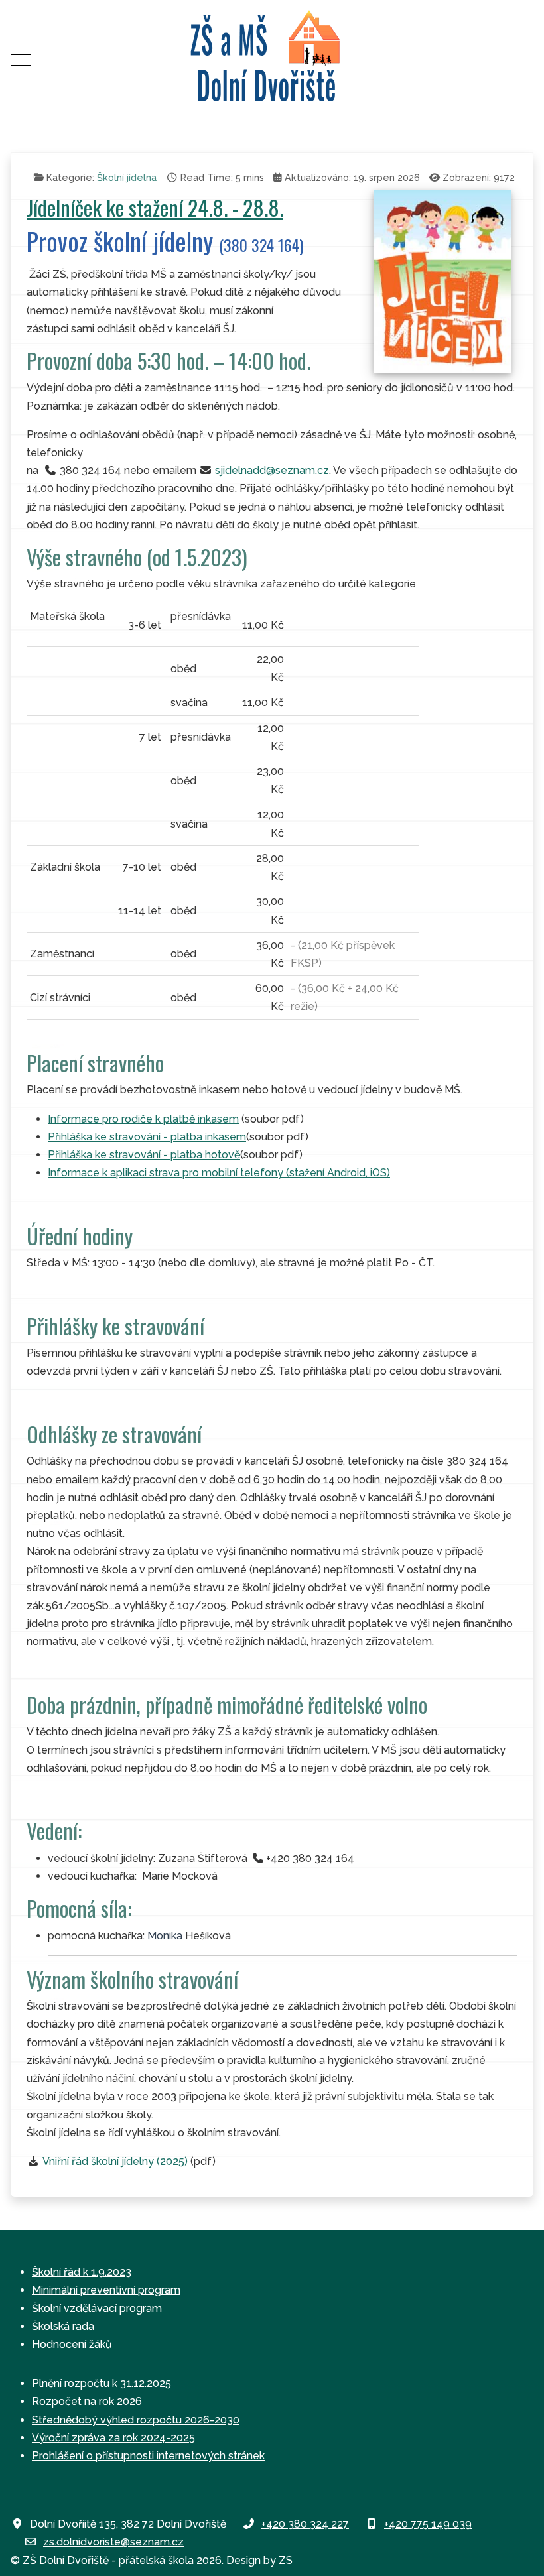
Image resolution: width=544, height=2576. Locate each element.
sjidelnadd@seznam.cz (272, 470)
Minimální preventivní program (106, 2290)
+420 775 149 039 (428, 2524)
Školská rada (63, 2326)
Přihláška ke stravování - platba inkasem (147, 1137)
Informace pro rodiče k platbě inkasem (143, 1119)
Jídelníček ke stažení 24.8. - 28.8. (155, 207)
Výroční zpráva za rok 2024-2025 (113, 2438)
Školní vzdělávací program (97, 2308)
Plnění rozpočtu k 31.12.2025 (102, 2383)
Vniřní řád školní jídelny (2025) (115, 2161)
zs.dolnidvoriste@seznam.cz (113, 2542)
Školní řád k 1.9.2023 (82, 2272)
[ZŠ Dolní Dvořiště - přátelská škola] (272, 60)
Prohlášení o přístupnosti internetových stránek (148, 2456)
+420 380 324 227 (305, 2524)
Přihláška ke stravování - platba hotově (144, 1155)
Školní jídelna (127, 177)
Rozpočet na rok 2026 (87, 2401)
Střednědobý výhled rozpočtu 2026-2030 (136, 2420)
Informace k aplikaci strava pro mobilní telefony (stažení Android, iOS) (219, 1173)
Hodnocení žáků (72, 2344)
